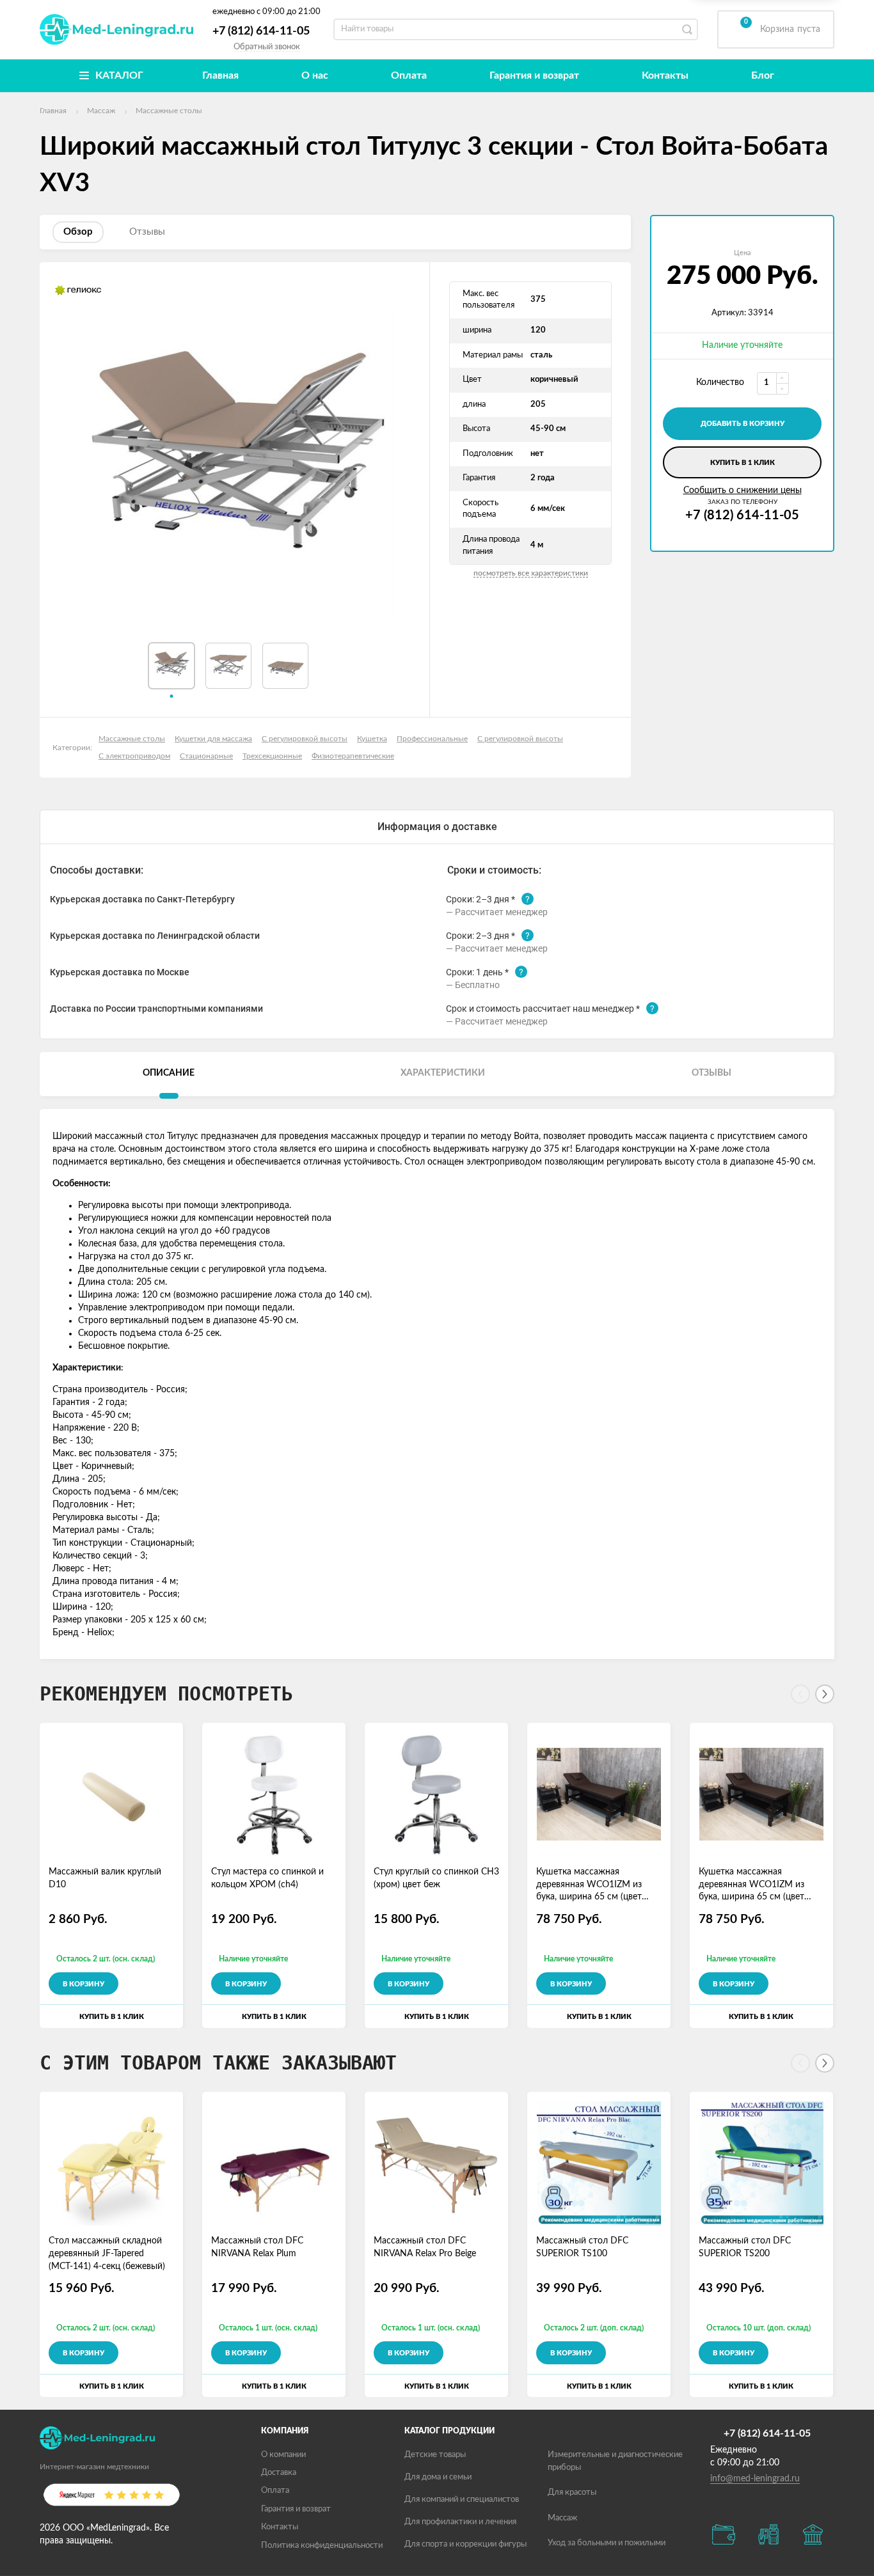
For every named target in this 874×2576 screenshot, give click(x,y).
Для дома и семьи (438, 2477)
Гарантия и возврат (534, 75)
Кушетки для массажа (213, 739)
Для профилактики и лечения (460, 2522)
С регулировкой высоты (305, 739)
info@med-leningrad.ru (755, 2479)
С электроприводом (134, 756)
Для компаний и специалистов (462, 2500)
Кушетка (372, 739)
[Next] (825, 1694)
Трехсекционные (272, 756)
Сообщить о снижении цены (743, 491)
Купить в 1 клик (743, 463)
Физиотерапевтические (353, 756)
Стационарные (206, 756)
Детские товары (435, 2455)
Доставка (279, 2473)
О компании (283, 2455)
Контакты (665, 75)
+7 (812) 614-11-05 (261, 31)
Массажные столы (132, 739)
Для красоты (572, 2493)
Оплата (409, 75)
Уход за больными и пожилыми (607, 2543)
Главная (220, 75)
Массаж (562, 2518)
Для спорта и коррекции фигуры (465, 2544)
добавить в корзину (743, 424)
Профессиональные (432, 739)
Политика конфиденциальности (322, 2546)
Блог (763, 75)
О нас (315, 75)
